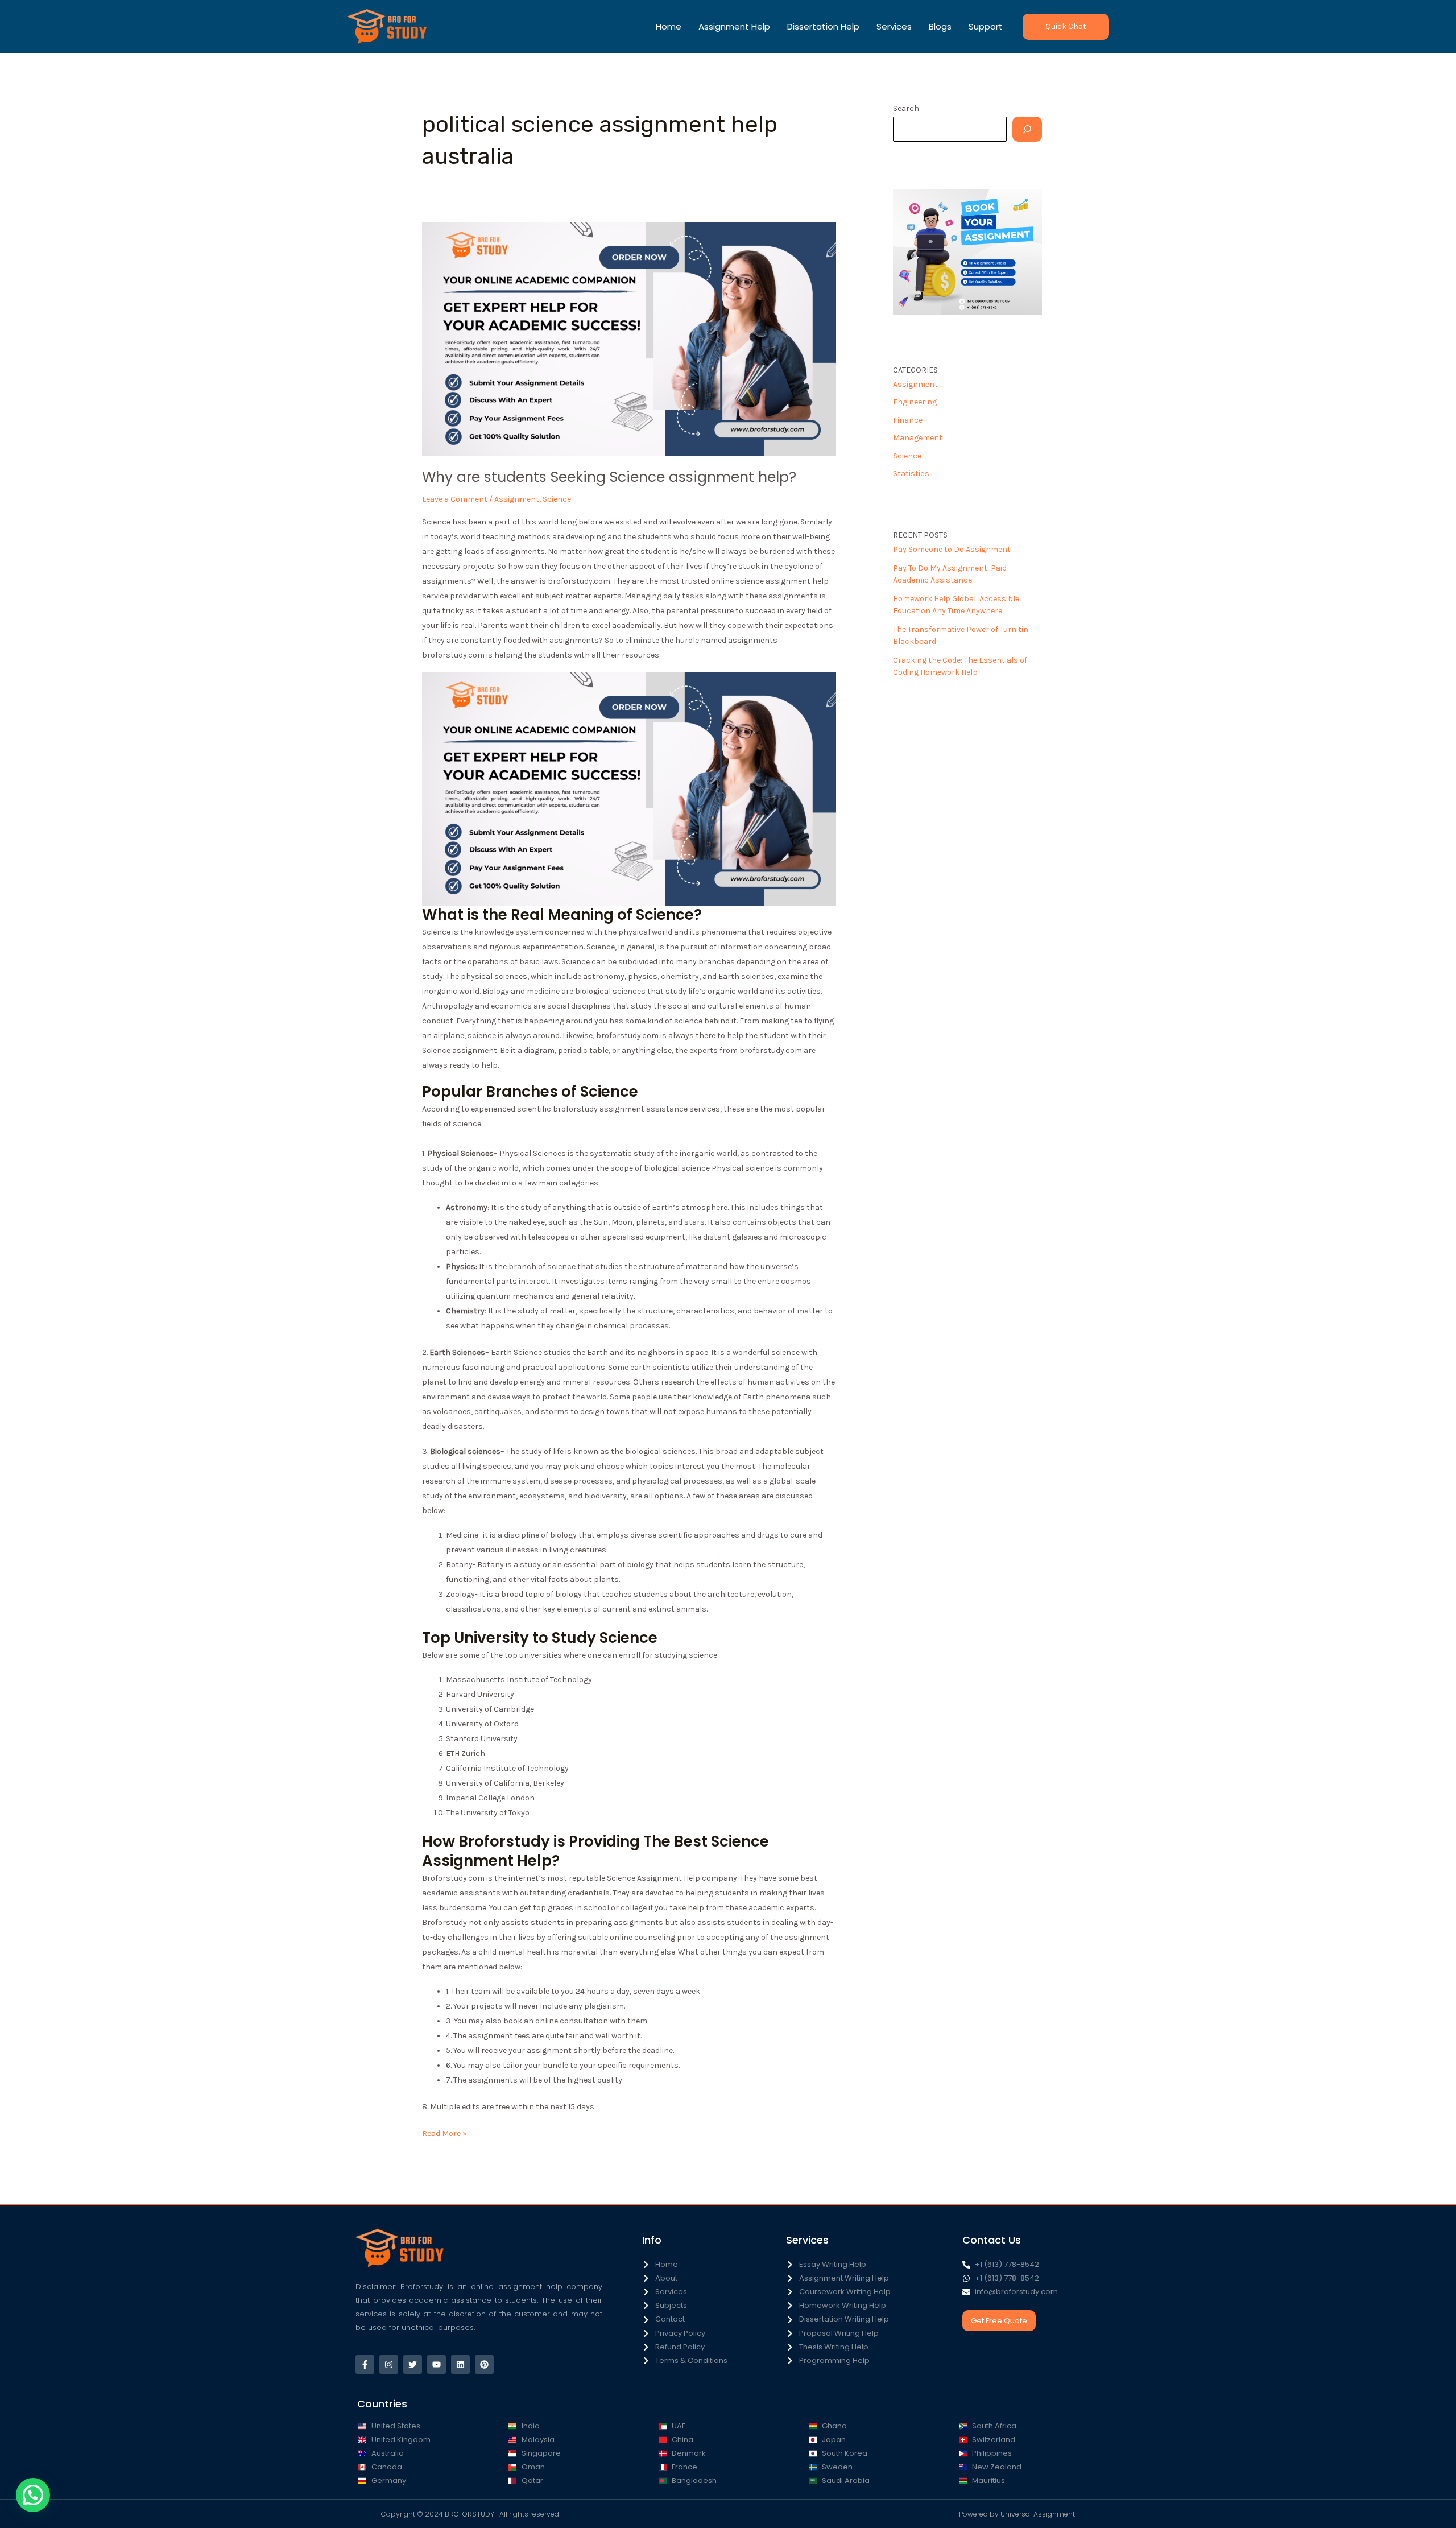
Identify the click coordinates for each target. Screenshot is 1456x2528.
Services (894, 26)
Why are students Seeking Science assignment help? (609, 477)
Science (557, 499)
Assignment (517, 499)
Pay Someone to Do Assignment (952, 549)
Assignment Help (734, 26)
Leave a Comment (455, 499)
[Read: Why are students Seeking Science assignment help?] (629, 339)
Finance (908, 420)
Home (669, 26)
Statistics (911, 474)
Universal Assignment (1038, 2514)
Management (918, 438)
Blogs (940, 26)
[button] (1066, 27)
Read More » (444, 2132)
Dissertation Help (823, 26)
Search (906, 108)
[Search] (1027, 129)
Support (986, 26)
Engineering (915, 402)
